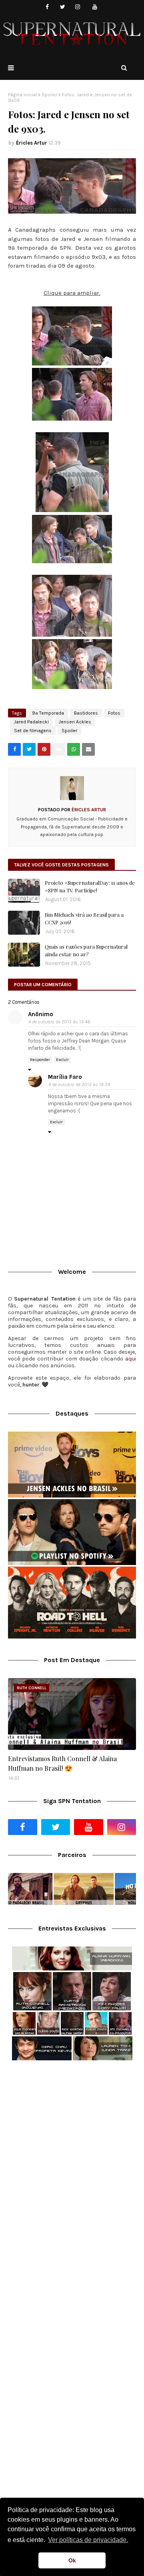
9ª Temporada (48, 713)
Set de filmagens (33, 731)
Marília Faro (65, 1077)
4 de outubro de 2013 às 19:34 (79, 1085)
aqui (131, 1359)
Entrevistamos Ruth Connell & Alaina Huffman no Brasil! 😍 (62, 1763)
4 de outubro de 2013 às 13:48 (59, 1022)
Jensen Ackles (75, 722)
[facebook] (47, 7)
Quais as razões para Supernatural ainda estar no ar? (86, 950)
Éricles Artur (32, 143)
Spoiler (49, 95)
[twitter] (63, 7)
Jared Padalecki (31, 722)
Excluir (62, 1060)
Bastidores (86, 713)
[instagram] (78, 7)
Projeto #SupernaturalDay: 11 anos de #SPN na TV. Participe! (90, 887)
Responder (40, 1060)
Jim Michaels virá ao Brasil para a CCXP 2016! (84, 919)
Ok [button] (72, 2560)
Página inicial (22, 95)
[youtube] (95, 7)
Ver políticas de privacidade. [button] (88, 2540)
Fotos (114, 713)
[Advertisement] (72, 2146)
